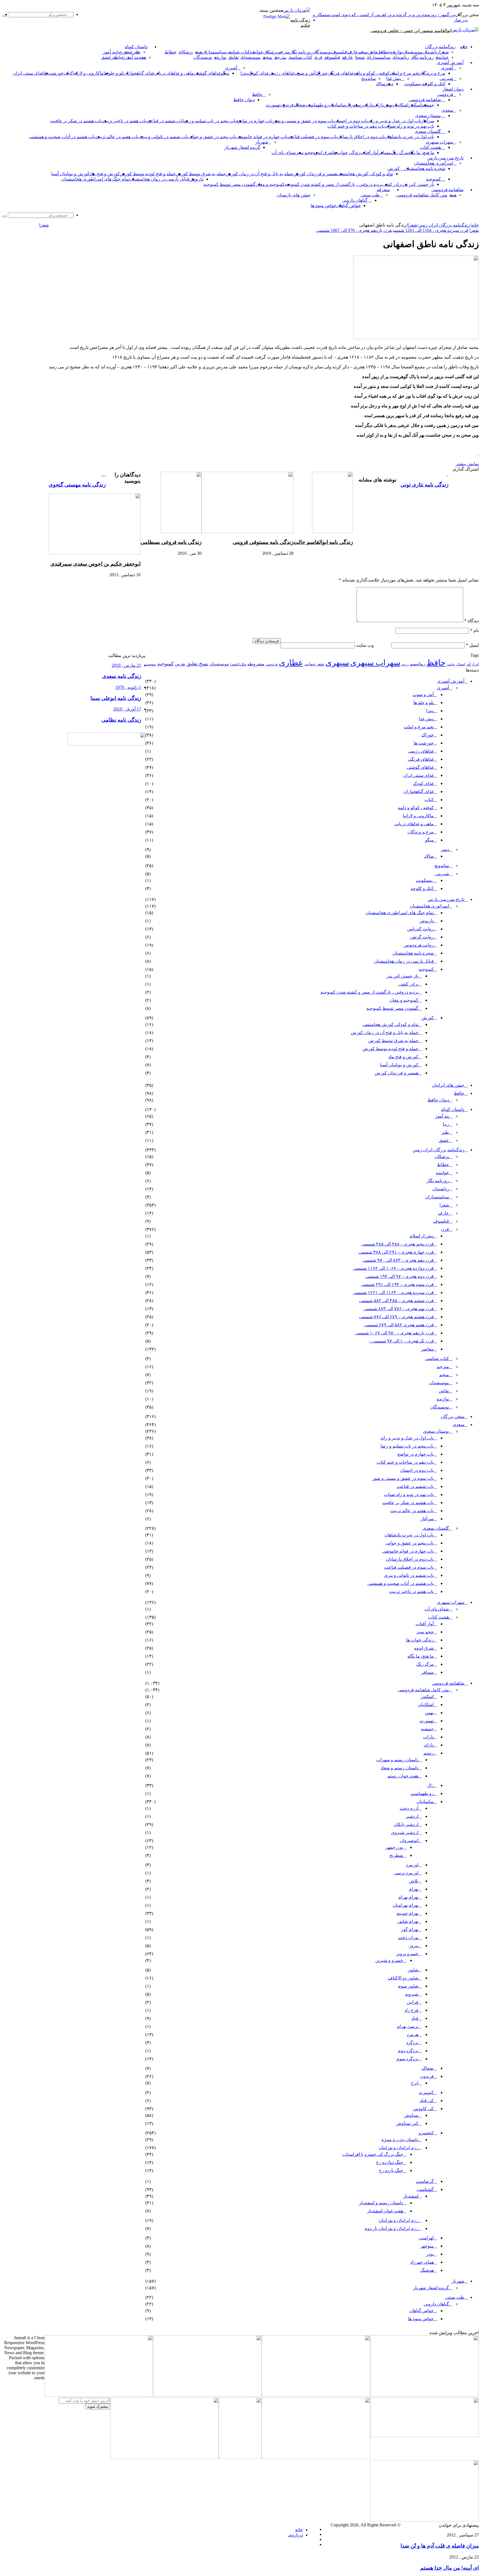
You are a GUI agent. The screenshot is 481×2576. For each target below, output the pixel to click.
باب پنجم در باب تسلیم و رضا (210, 121)
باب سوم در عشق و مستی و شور (303, 121)
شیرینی (446, 78)
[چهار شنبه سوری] (165, 2457)
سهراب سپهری (439, 142)
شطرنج (396, 1855)
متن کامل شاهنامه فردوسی (422, 195)
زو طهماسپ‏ (317, 105)
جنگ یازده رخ (391, 2170)
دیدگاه (472, 621)
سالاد (381, 84)
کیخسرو (426, 2133)
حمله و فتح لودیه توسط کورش (148, 174)
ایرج (415, 2083)
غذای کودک (258, 73)
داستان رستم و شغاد (399, 1768)
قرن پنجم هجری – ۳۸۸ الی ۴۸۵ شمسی (397, 1244)
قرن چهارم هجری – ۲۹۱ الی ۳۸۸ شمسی (396, 1252)
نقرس (180, 664)
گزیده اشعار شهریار (242, 147)
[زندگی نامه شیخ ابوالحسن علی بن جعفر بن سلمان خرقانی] (316, 2395)
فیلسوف (339, 52)
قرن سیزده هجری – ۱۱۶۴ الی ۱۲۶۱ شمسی (393, 1292)
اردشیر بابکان (406, 1824)
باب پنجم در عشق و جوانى (212, 137)
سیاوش (411, 2115)
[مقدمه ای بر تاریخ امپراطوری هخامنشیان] (424, 2435)
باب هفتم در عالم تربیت (117, 137)
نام (474, 630)
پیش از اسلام (422, 1236)
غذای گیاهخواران (139, 73)
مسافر (385, 153)
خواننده (257, 52)
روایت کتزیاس (420, 929)
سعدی (447, 110)
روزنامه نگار (301, 52)
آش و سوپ (305, 73)
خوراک (322, 73)
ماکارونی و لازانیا (88, 73)
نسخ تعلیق (197, 664)
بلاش (414, 1881)
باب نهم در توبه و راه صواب (409, 126)
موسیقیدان (413, 52)
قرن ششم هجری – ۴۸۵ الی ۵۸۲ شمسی (396, 1301)
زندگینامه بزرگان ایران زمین (444, 225)
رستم (358, 105)
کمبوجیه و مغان (270, 184)
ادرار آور (473, 664)
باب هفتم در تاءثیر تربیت (124, 121)
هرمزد (413, 2034)
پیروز (414, 1946)
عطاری (291, 663)
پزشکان (270, 52)
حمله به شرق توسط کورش (201, 174)
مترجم (284, 52)
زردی (405, 664)
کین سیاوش (407, 2123)
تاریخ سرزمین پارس (445, 158)
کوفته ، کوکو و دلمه (371, 73)
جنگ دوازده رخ (390, 2162)
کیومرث (426, 2092)
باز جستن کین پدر (418, 184)
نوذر (430, 2254)
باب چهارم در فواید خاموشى (262, 137)
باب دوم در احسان (351, 121)
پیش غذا (394, 78)
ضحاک (300, 105)
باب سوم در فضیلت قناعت (312, 137)
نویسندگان (322, 52)
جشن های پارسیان (294, 195)
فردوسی (445, 94)
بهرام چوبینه (407, 1913)
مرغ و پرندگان (432, 73)
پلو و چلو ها (114, 73)
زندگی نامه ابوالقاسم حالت (323, 542)
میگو (429, 840)
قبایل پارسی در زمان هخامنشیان (159, 179)
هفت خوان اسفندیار (385, 2211)
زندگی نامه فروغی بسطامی (171, 542)
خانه (475, 225)
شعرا (444, 52)
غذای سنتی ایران (28, 73)
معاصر (427, 1349)
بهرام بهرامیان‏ (405, 1905)
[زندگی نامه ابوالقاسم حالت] (332, 532)
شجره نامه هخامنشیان (425, 168)
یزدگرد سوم (407, 2059)
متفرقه (383, 190)
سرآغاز (428, 121)
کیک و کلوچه (434, 84)
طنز (445, 1132)
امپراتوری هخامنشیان (434, 163)
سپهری (337, 663)
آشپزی (447, 68)
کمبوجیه (433, 179)
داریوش (196, 179)
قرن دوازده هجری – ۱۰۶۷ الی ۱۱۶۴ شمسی (393, 1268)
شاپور (413, 1970)
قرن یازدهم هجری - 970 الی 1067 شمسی (354, 230)
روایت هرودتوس (419, 945)
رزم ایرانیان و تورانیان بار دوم (392, 2228)
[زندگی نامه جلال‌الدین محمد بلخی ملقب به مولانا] (207, 2395)
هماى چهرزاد (422, 2262)
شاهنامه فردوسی (425, 100)
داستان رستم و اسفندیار (381, 2203)
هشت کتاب (430, 147)
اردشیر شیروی (405, 1832)
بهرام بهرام (408, 1897)
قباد (415, 2018)
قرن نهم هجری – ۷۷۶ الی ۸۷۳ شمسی (399, 1309)
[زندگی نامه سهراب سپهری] (316, 2457)
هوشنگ (427, 2270)
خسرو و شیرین (389, 1960)
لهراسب (426, 2238)
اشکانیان (400, 105)
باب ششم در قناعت (165, 121)
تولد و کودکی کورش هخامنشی (365, 174)
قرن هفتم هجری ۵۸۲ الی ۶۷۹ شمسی (399, 1325)
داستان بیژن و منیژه (400, 2140)
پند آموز (110, 52)
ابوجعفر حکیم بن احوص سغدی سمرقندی (95, 564)
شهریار (262, 142)
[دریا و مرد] (240, 2457)
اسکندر (415, 105)
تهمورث (273, 105)
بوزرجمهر (394, 1847)
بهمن (429, 1713)
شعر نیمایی (314, 664)
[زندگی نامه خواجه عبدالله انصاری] (424, 2395)
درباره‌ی (295, 2535)
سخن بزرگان (452, 1416)
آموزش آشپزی (450, 63)
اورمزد (412, 1865)
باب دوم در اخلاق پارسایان (361, 137)
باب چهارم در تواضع (254, 121)
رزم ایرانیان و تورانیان (398, 2148)
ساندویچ (369, 78)
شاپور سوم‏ (408, 1986)
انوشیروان (409, 1841)
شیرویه (412, 1994)
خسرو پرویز (407, 1954)
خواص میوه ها (323, 205)
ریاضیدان (431, 52)
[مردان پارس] (297, 10)
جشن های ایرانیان (448, 1085)
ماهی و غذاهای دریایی (174, 73)
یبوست (151, 664)
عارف (353, 52)
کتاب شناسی (238, 52)
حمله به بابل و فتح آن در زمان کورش (260, 174)
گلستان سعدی (428, 131)
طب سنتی (370, 195)
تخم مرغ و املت (404, 73)
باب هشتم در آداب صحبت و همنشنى (62, 137)
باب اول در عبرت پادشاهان (410, 137)
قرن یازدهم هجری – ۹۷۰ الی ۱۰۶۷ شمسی (394, 1333)
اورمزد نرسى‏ (406, 1873)
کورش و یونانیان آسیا (70, 174)
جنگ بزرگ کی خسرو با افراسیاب (373, 2154)
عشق (128, 52)
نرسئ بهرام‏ (408, 2026)
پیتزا (244, 73)
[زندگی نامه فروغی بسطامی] (181, 532)
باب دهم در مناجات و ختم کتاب (356, 126)
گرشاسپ (425, 2181)
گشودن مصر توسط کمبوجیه (230, 184)
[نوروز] (424, 2520)
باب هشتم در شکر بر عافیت (76, 121)
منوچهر (427, 2246)
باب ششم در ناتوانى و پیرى (163, 137)
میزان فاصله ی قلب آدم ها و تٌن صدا (440, 2546)
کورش (394, 168)
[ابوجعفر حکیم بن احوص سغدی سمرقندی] (95, 553)
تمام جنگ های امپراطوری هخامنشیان (95, 179)
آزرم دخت (409, 1808)
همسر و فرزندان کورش (315, 174)
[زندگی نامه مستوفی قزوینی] (247, 532)
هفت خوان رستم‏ (403, 1776)
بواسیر (451, 664)
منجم (363, 52)
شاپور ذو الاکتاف (403, 1978)
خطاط (384, 52)
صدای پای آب (284, 153)
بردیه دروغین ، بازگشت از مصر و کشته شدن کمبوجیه (333, 184)
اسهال (461, 664)
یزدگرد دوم (408, 2051)
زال (430, 1785)
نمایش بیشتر (467, 464)
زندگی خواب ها (346, 153)
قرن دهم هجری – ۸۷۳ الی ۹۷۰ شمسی (398, 1260)
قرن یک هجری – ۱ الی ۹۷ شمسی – (401, 1341)
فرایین (413, 2002)
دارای (368, 105)
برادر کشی (392, 184)
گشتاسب (425, 2189)
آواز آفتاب (369, 153)
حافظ (257, 94)
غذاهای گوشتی (207, 73)
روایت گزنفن (422, 937)
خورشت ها (53, 73)
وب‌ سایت (365, 645)
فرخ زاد (411, 2010)
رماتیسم (418, 664)
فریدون (287, 105)
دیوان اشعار (453, 89)
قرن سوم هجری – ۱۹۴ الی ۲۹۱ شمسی (397, 1284)
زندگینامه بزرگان (440, 47)
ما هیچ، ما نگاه (421, 153)
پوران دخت (408, 1938)
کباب (429, 800)
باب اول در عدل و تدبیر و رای (394, 121)
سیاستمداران (214, 52)
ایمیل (472, 645)
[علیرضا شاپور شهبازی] (99, 2395)
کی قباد (427, 2101)
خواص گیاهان (349, 205)
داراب (378, 105)
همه (198, 52)
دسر (445, 849)
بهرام (414, 1889)
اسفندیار (411, 2196)
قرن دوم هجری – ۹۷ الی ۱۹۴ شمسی (399, 1276)
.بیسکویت (413, 84)
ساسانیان (337, 105)
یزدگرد (412, 2043)
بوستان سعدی (428, 115)
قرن (318, 57)
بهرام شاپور (408, 1921)
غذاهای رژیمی (281, 73)
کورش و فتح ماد (105, 174)
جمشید (428, 105)
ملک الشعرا (238, 664)
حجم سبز (305, 153)
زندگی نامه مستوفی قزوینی (263, 542)
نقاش (373, 52)
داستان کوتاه (136, 47)
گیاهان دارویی (355, 200)
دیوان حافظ (244, 100)
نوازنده (396, 52)
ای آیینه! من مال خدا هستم (450, 2568)
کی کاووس (423, 2109)
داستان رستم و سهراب (397, 1760)
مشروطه (256, 664)
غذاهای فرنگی (341, 73)
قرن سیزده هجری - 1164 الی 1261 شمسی (430, 230)
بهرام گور (410, 1929)
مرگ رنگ (399, 153)
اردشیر (412, 1816)
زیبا (446, 1124)
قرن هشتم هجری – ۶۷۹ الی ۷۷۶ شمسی (396, 1317)
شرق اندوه (323, 153)
